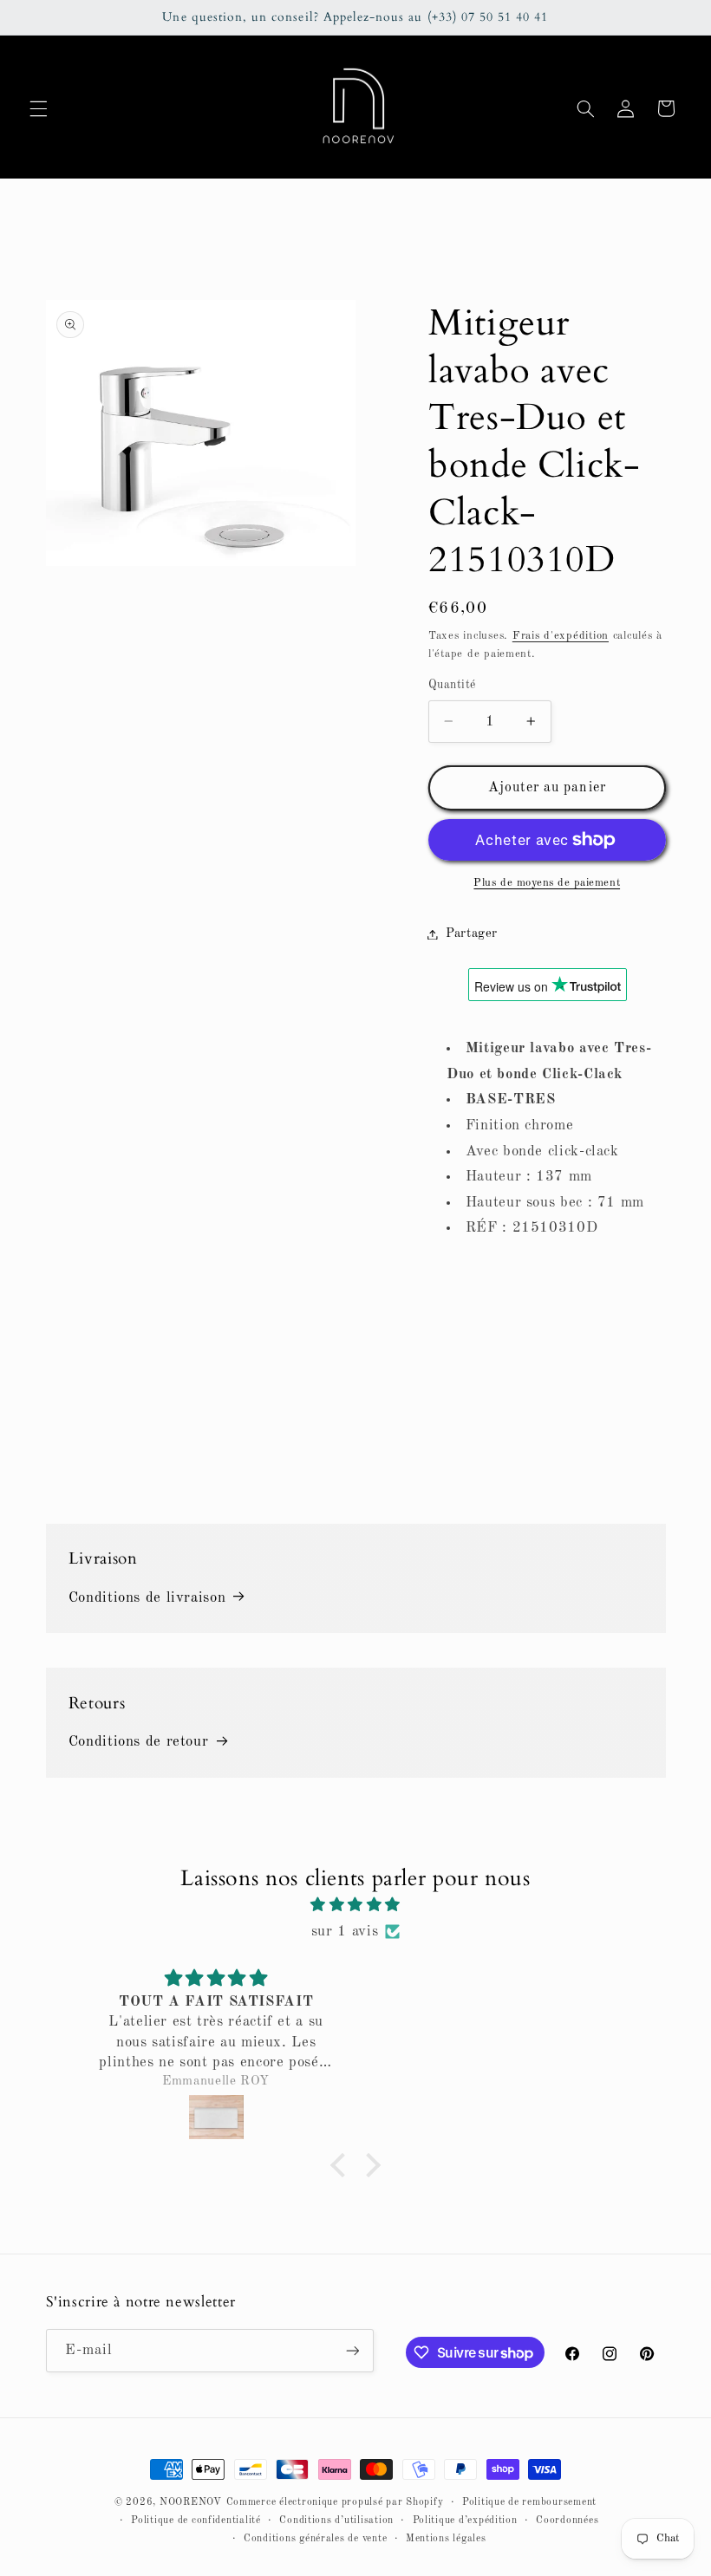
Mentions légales (446, 2539)
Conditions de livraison (147, 1598)
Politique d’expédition (465, 2521)
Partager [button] (472, 933)
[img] (355, 1906)
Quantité (452, 685)
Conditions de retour (139, 1742)
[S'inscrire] (352, 2350)
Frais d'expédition (561, 636)
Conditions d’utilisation (336, 2521)
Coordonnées (567, 2521)
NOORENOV (191, 2502)
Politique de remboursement (529, 2502)
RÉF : (486, 1228)
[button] (38, 108)
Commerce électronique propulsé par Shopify (335, 2502)
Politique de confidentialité (196, 2521)
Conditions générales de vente (315, 2539)
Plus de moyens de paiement (547, 883)
